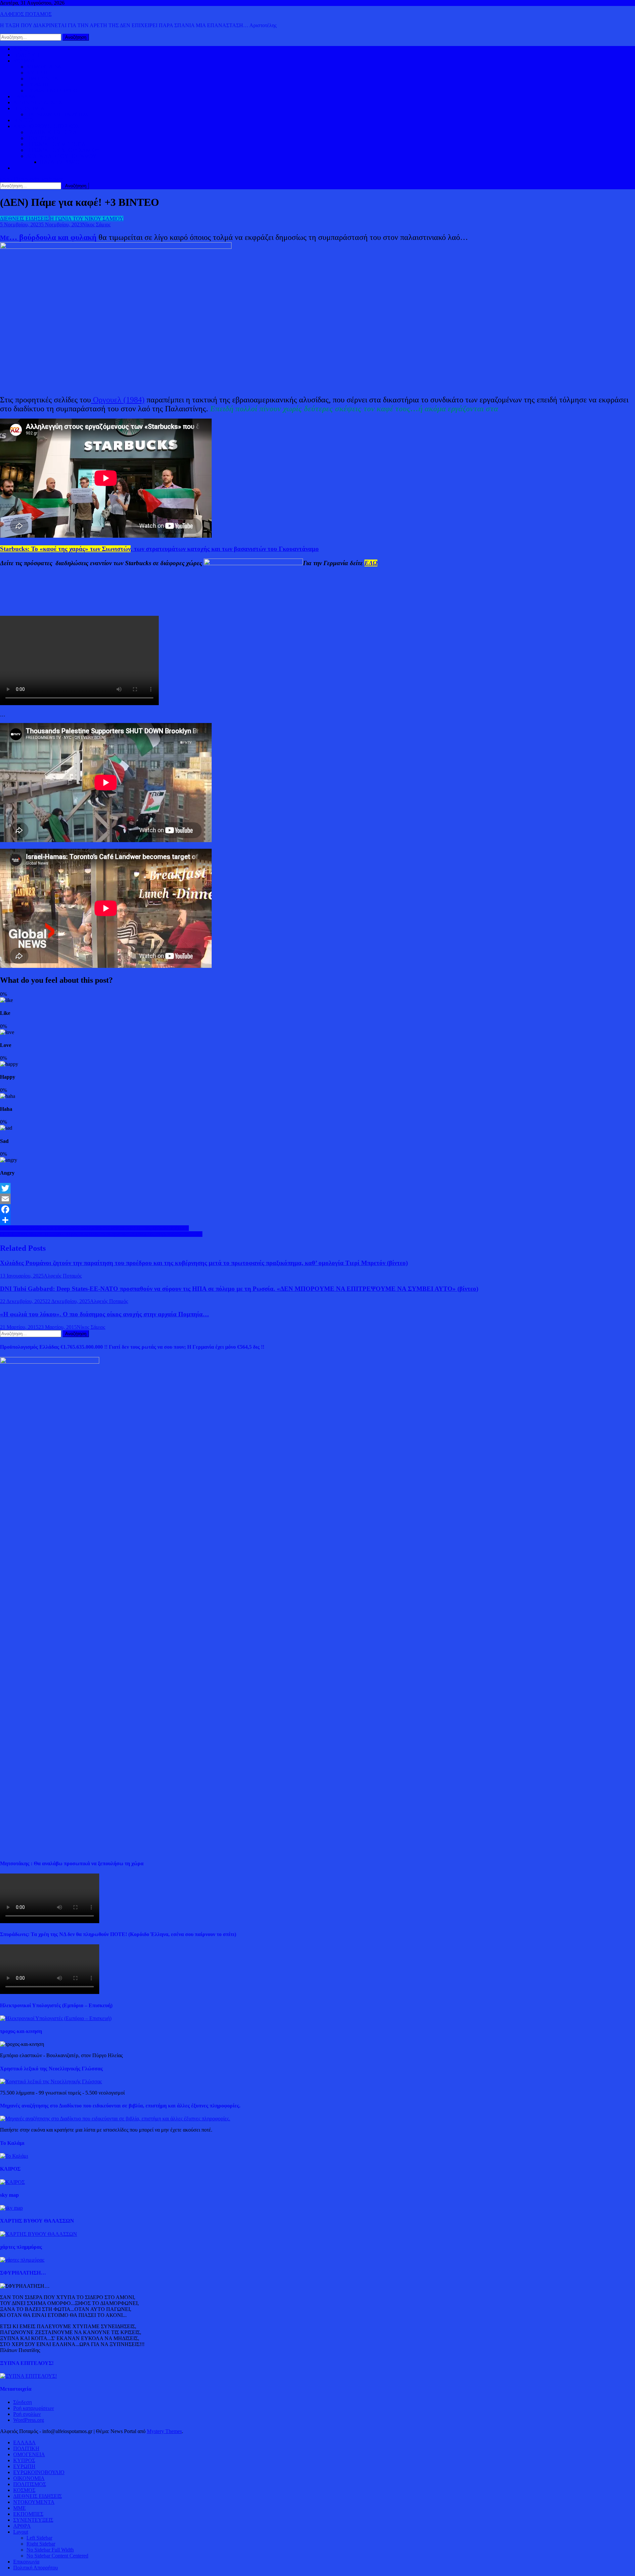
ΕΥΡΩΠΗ (38, 85)
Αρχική (21, 49)
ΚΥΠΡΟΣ (37, 73)
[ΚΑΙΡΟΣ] (12, 2182)
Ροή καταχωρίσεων (34, 2408)
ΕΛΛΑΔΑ (24, 96)
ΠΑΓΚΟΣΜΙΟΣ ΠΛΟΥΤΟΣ (57, 114)
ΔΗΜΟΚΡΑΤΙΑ (44, 67)
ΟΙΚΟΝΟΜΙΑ (29, 108)
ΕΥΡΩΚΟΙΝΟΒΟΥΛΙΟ (52, 90)
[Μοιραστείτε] (317, 1220)
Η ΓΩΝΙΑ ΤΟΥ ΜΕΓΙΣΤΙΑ (56, 144)
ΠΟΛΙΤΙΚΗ (26, 55)
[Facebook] (317, 1209)
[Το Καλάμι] (14, 2156)
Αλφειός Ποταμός (63, 1276)
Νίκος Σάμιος (96, 225)
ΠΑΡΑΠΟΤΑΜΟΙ (60, 162)
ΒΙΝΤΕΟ (23, 120)
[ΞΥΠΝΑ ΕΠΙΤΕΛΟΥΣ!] (28, 2376)
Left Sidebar (39, 2538)
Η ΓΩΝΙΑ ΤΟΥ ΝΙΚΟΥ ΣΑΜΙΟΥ (63, 150)
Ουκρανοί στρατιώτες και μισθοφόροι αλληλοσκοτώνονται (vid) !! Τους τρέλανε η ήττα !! (94, 1228)
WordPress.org (29, 2420)
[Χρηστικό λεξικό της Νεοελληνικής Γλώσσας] (51, 2081)
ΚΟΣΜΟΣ (24, 61)
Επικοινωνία (26, 2562)
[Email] (317, 1199)
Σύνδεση (22, 2402)
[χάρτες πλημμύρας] (22, 2260)
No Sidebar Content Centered (57, 2556)
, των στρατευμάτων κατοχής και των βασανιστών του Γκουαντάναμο (159, 549)
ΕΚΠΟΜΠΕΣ (28, 2514)
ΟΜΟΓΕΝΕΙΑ (42, 79)
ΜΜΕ (20, 2508)
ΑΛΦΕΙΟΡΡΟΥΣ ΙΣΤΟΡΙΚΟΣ (46, 126)
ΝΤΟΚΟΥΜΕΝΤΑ (34, 2502)
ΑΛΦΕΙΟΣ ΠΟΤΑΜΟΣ (26, 14)
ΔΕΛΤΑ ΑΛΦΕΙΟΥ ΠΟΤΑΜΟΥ (62, 156)
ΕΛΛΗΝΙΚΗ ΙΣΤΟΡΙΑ (52, 132)
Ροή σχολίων (27, 2414)
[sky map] (11, 2208)
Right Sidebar (41, 2544)
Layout (21, 2532)
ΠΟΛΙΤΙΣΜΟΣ (43, 138)
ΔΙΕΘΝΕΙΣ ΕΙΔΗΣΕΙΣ (38, 102)
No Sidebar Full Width (50, 2550)
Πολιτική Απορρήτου (36, 2568)
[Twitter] (317, 1188)
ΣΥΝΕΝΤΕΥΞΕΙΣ (33, 2520)
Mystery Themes (164, 2431)
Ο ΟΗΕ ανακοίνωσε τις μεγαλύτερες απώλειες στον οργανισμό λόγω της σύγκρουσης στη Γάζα (101, 1234)
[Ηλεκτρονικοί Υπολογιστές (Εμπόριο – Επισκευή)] (56, 2018)
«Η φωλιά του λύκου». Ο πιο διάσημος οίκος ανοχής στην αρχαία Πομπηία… (105, 1314)
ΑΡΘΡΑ (22, 2526)
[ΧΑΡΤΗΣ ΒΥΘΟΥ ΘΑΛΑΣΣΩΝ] (39, 2234)
